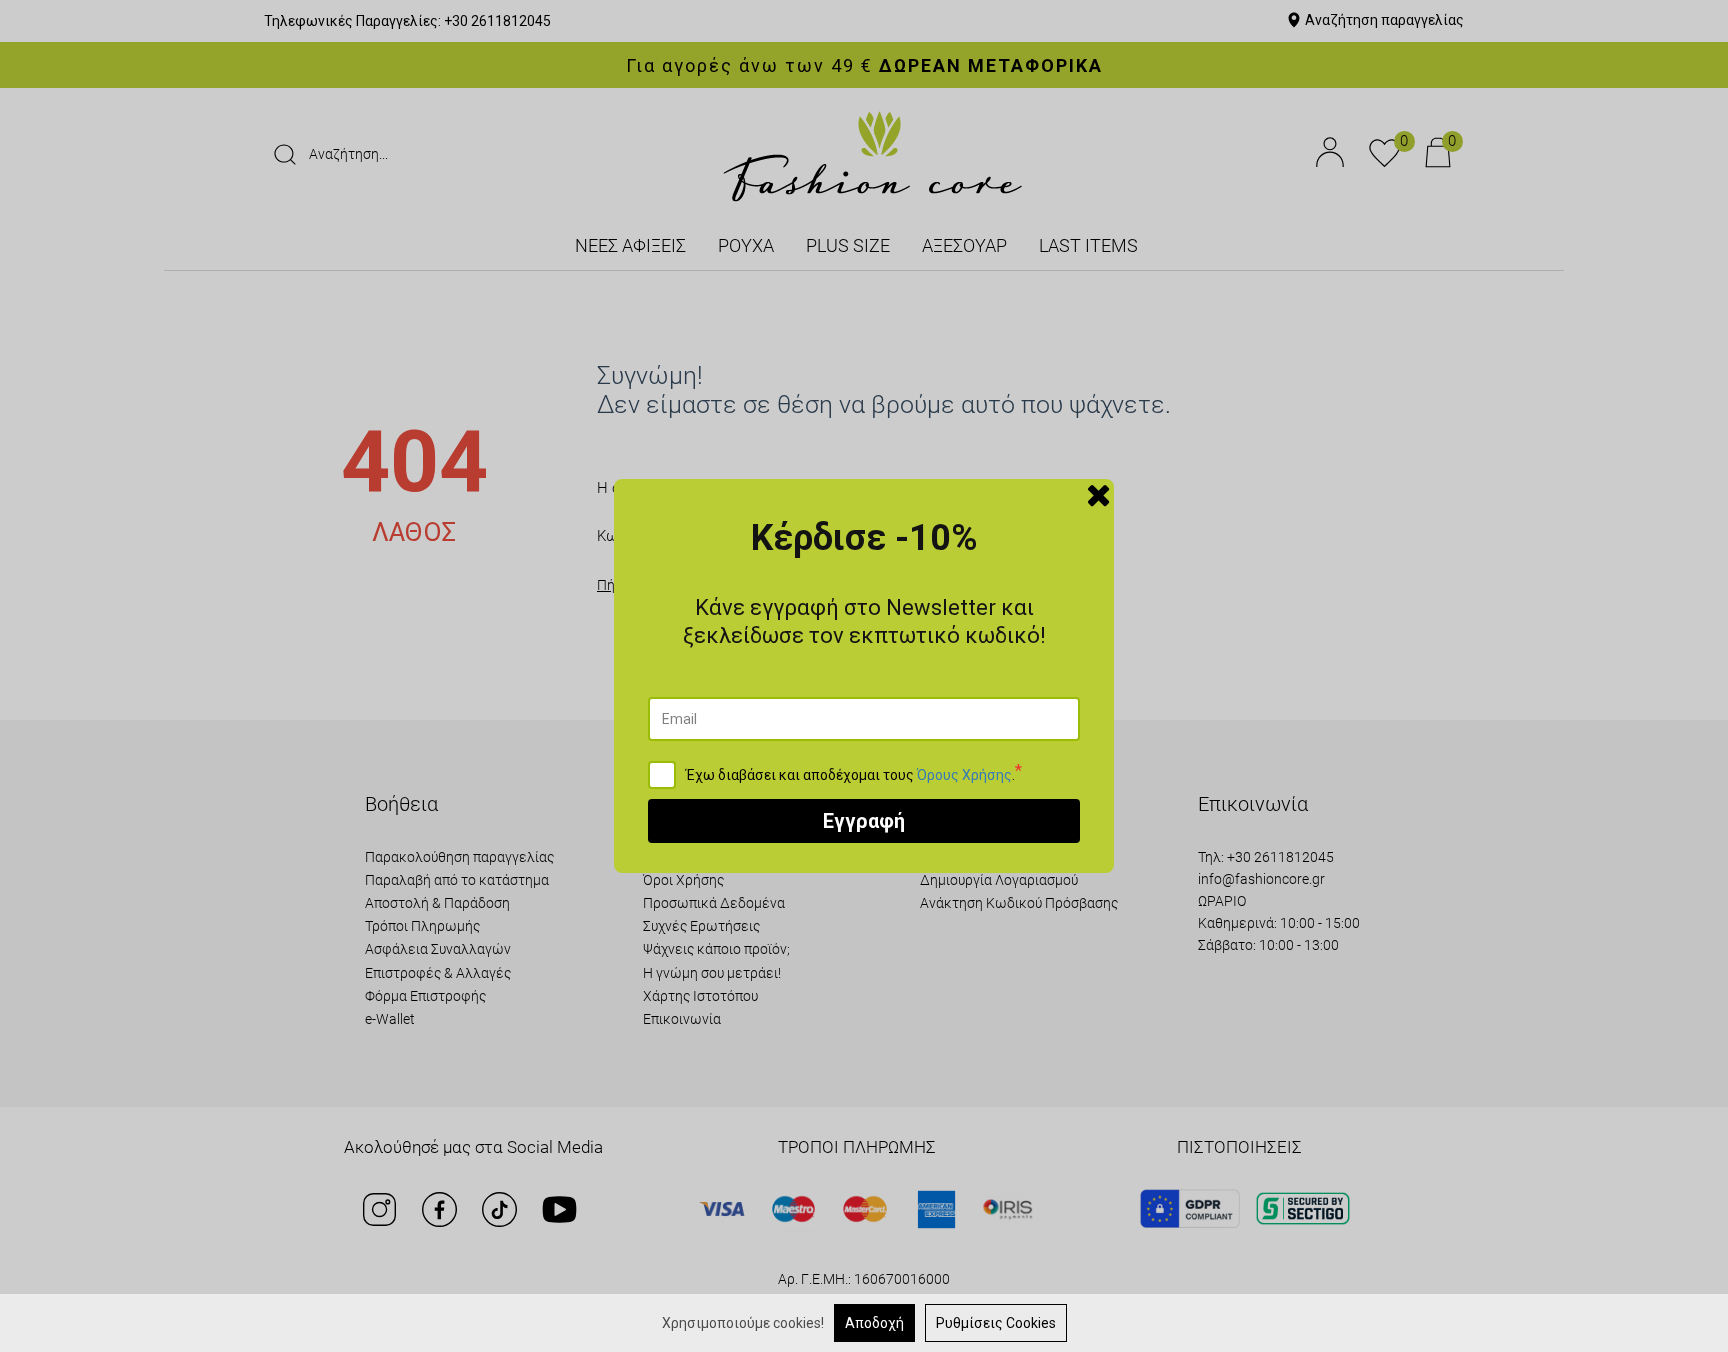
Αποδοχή (874, 1323)
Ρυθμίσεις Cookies (996, 1323)
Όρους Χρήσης (964, 775)
